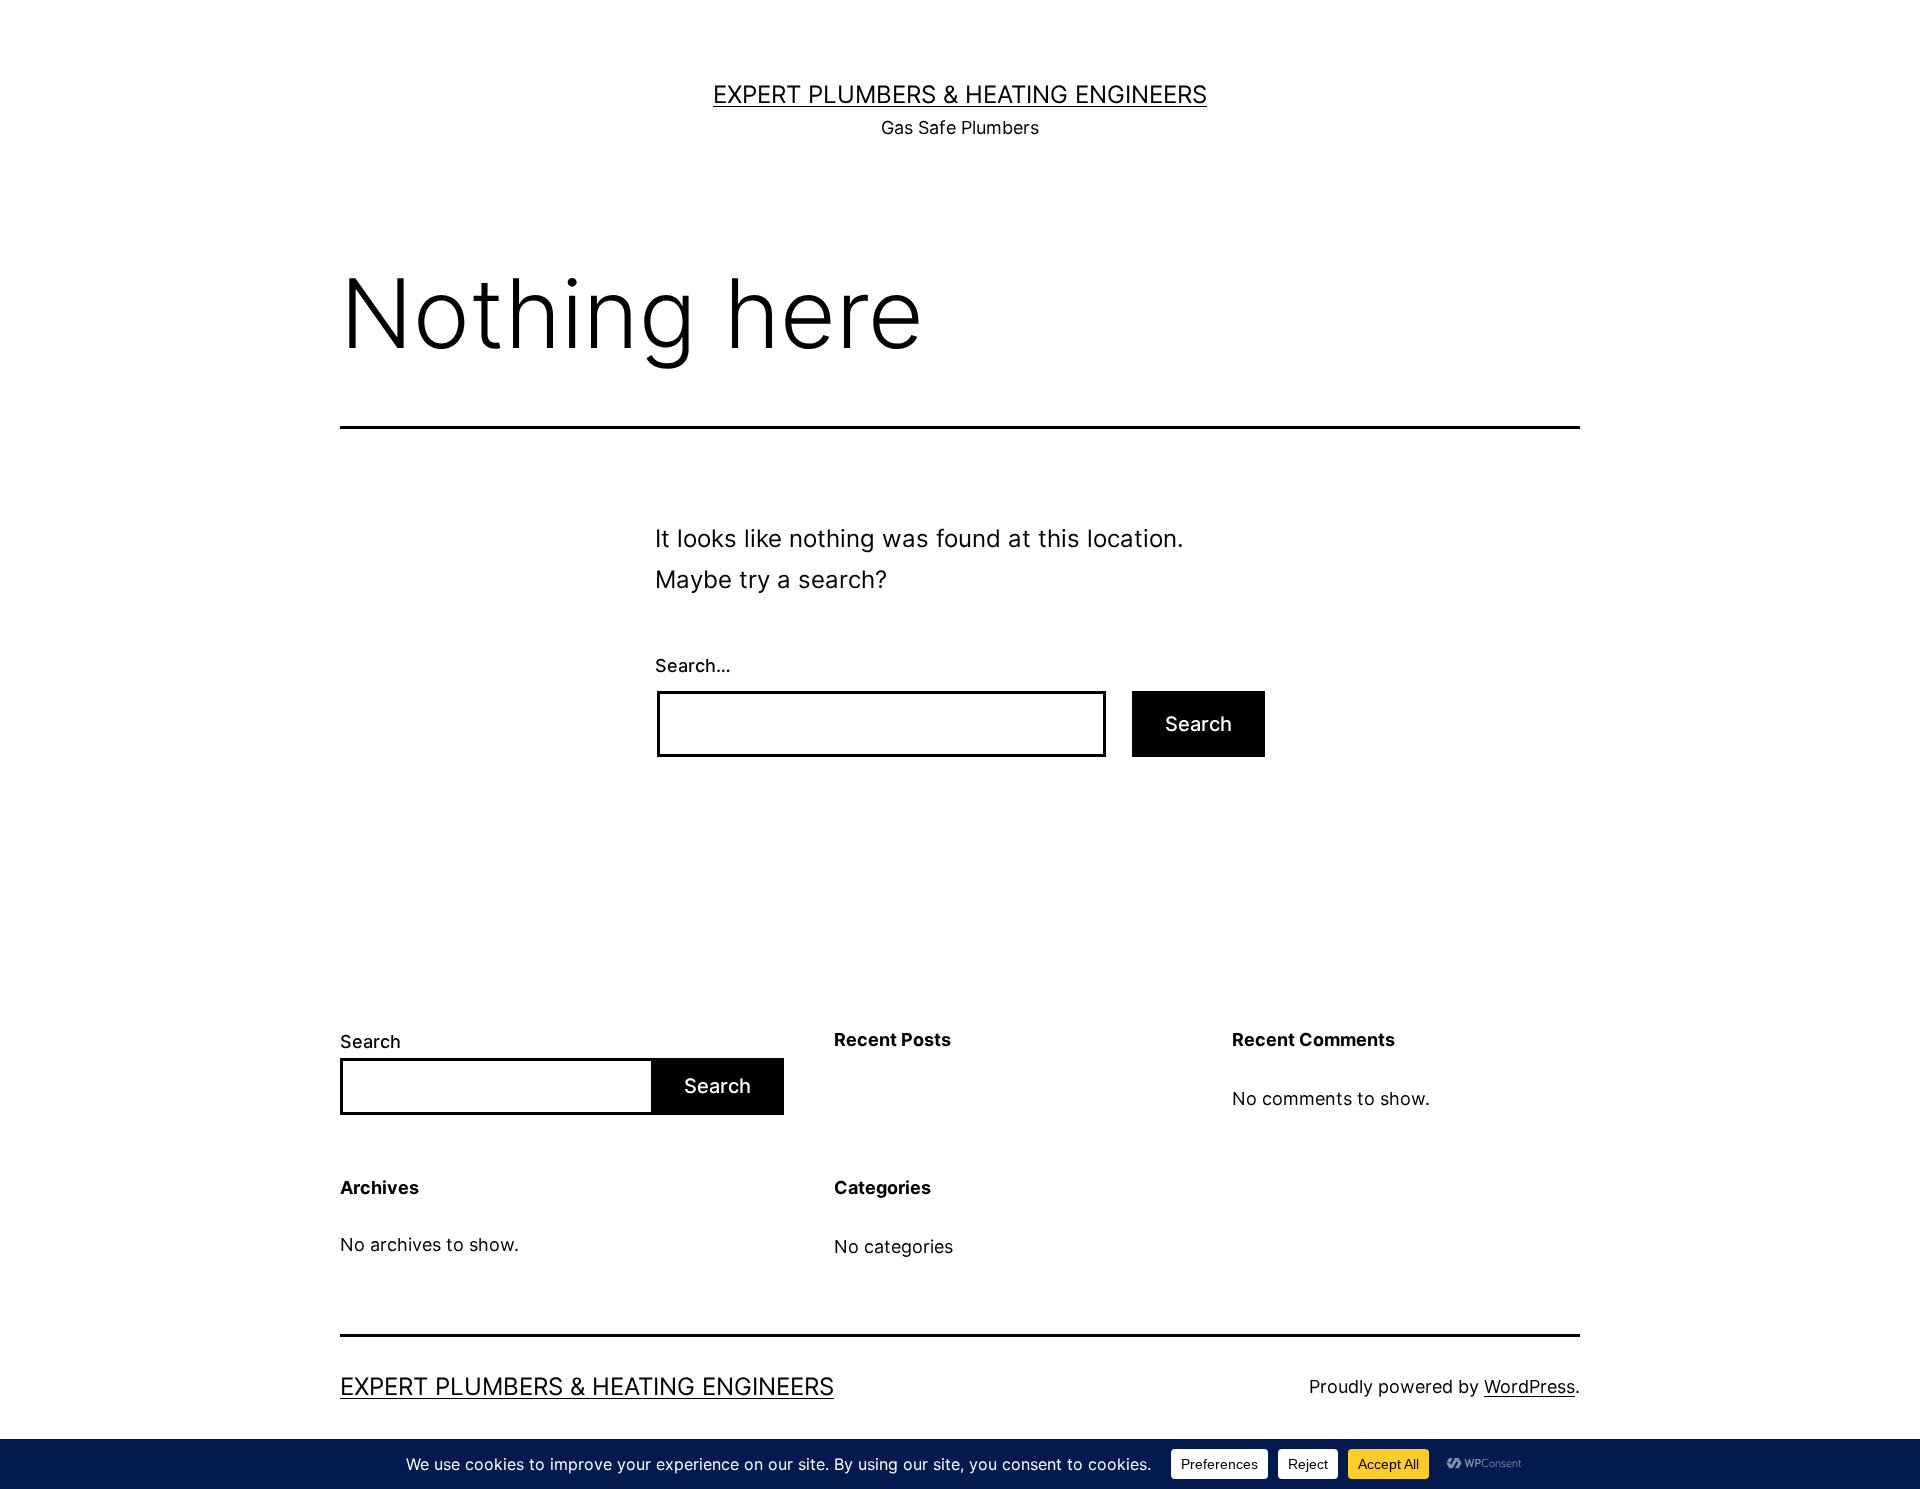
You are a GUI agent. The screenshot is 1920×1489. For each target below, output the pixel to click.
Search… (693, 665)
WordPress (1529, 1386)
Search (370, 1041)
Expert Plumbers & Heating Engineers (960, 94)
